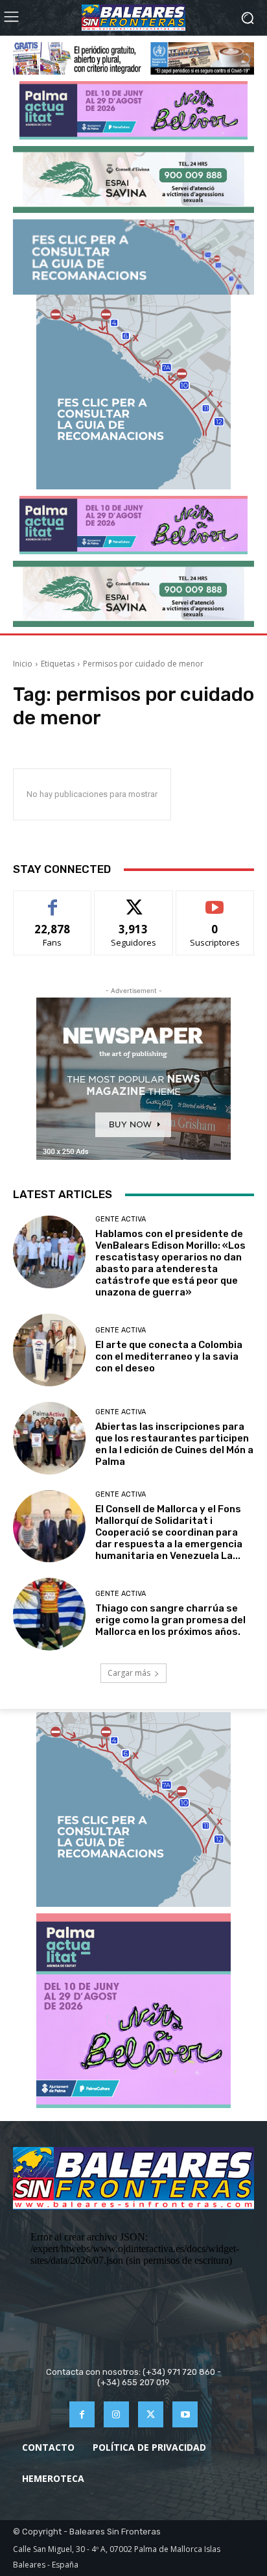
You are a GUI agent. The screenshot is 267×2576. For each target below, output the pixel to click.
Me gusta (53, 901)
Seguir (134, 901)
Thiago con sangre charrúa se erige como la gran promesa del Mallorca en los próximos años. (170, 1620)
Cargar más (129, 1673)
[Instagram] (116, 2414)
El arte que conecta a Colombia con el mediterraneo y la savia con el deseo (169, 1356)
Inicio (23, 664)
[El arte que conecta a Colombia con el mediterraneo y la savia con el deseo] (49, 1350)
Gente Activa (121, 1219)
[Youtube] (185, 2414)
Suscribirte (215, 901)
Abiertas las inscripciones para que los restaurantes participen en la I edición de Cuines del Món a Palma (174, 1444)
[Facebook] (82, 2414)
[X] (151, 2414)
